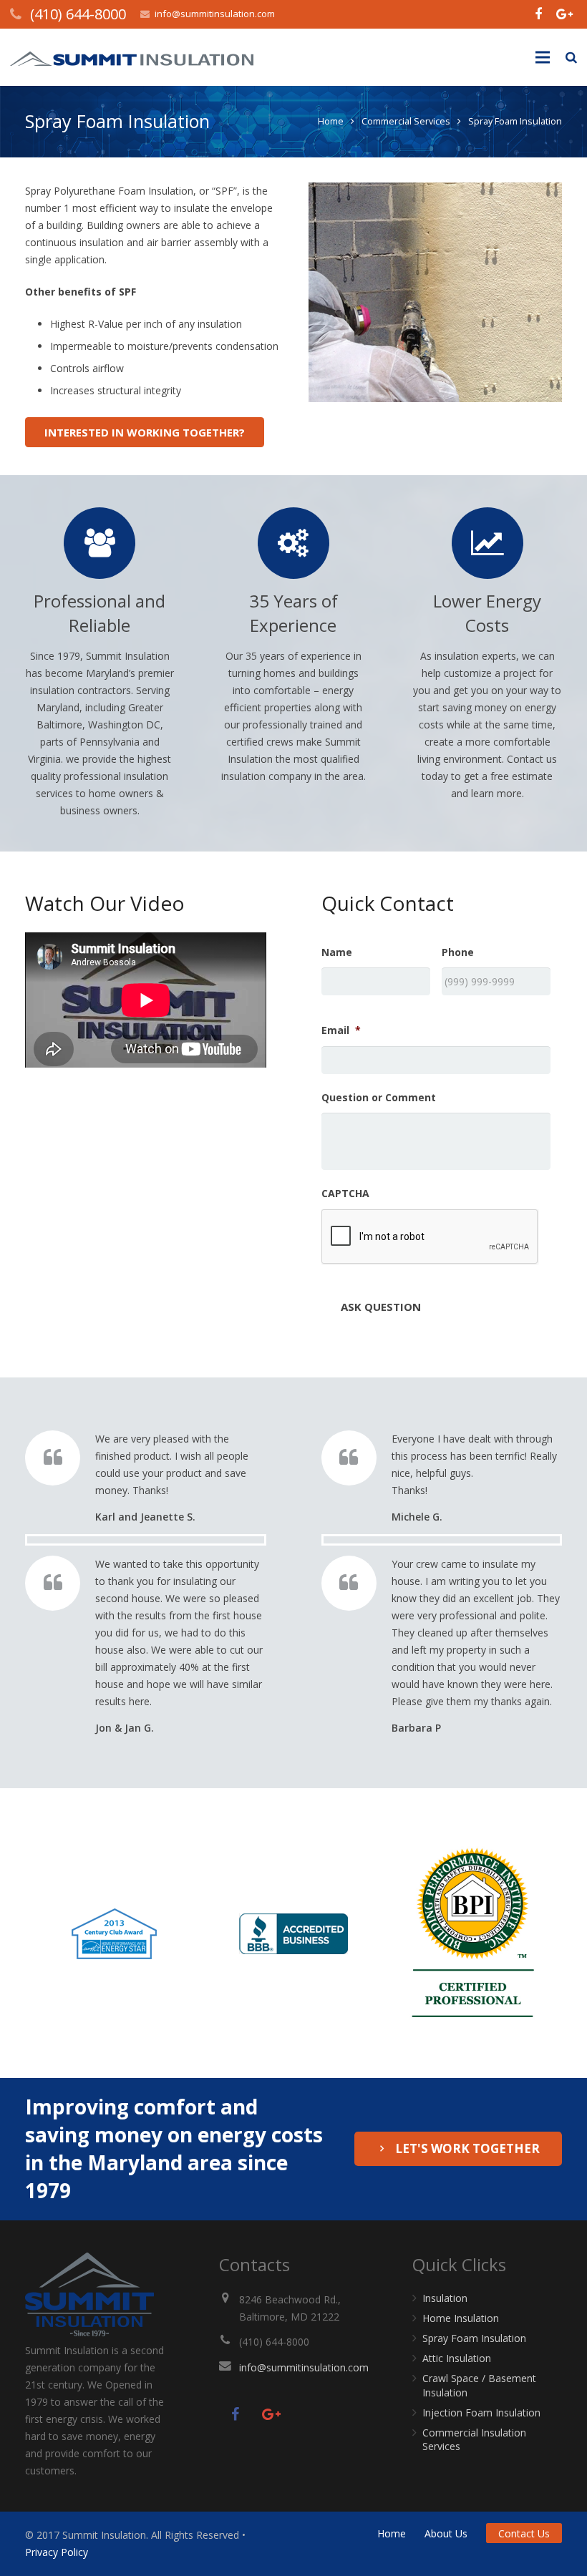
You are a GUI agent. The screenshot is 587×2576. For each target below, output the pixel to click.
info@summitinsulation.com (215, 14)
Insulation (445, 2298)
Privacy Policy (57, 2552)
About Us (446, 2533)
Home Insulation (461, 2318)
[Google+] (564, 14)
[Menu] (542, 57)
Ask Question (381, 1307)
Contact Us (524, 2533)
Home (331, 121)
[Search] (571, 57)
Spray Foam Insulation (474, 2338)
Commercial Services (406, 121)
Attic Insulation (457, 2358)
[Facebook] (538, 14)
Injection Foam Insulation (481, 2412)
